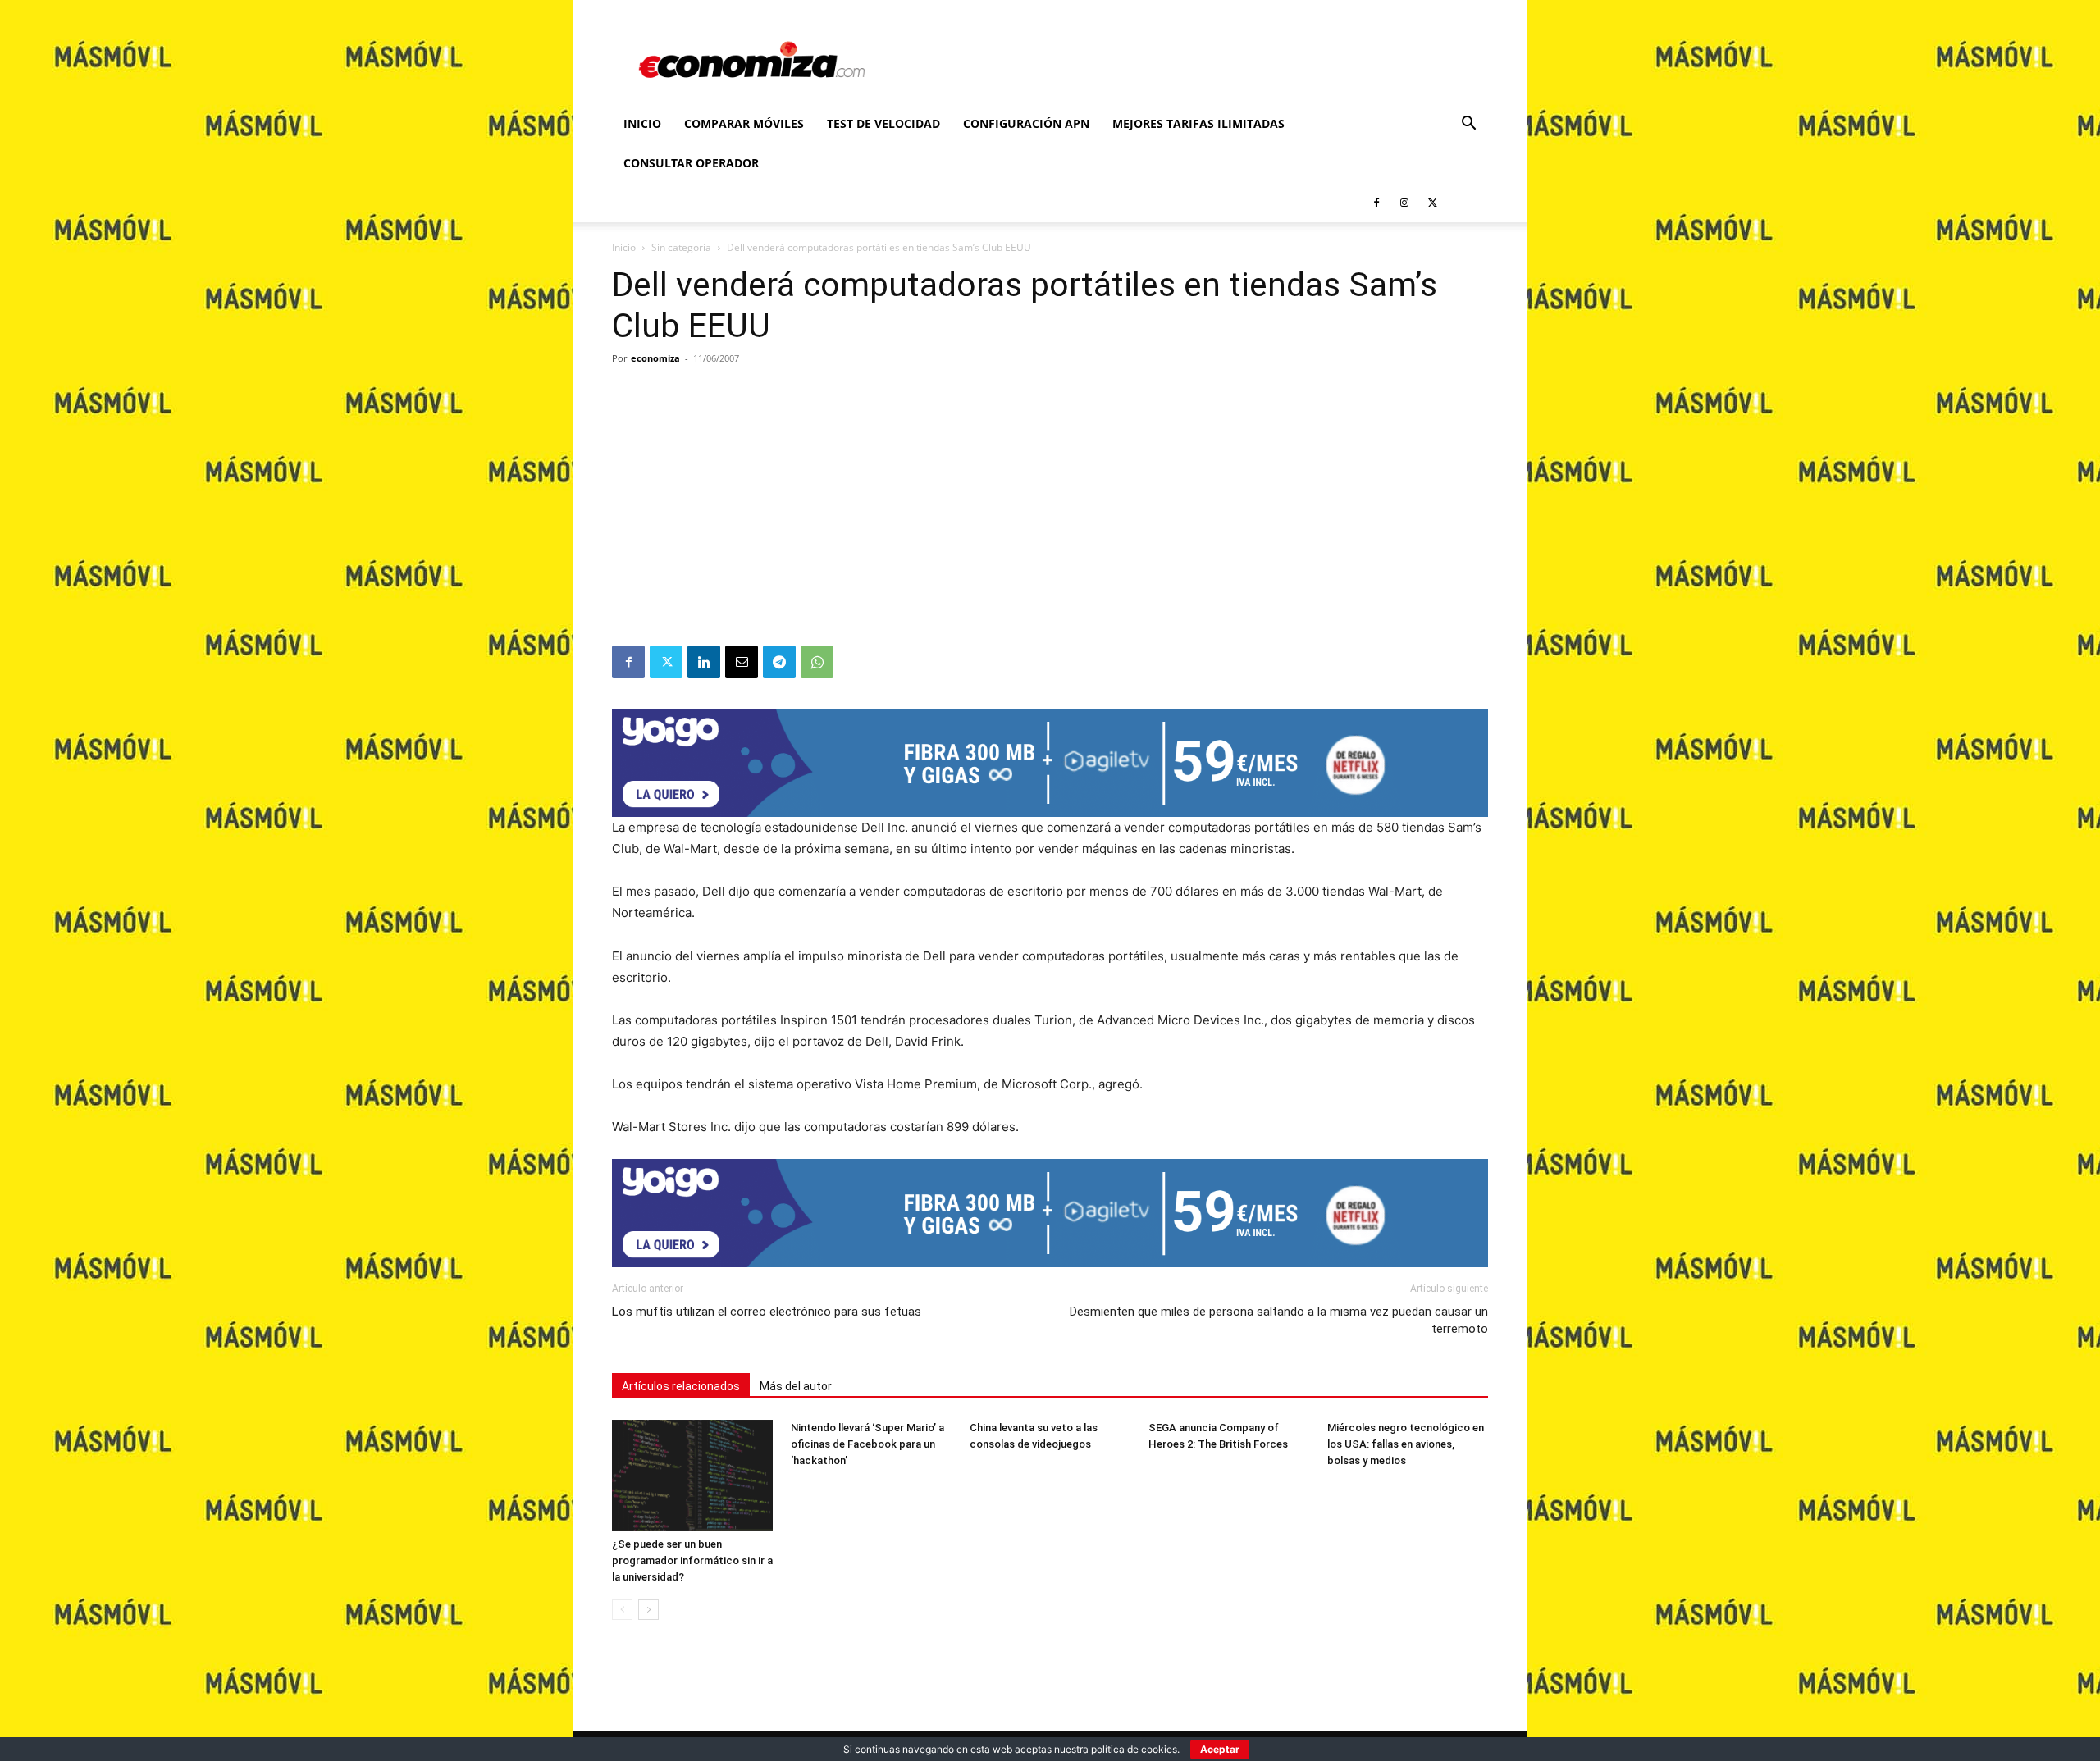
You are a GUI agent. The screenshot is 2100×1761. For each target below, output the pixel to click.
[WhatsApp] (817, 662)
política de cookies (1134, 1749)
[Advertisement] (1050, 522)
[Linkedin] (704, 662)
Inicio (642, 123)
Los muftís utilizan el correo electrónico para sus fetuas (767, 1312)
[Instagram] (1404, 203)
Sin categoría (681, 247)
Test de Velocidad (883, 123)
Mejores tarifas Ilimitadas (1198, 123)
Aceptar (1220, 1749)
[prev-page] (622, 1610)
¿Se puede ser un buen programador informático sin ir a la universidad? (692, 1560)
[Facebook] (1376, 203)
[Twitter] (1432, 203)
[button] (1468, 125)
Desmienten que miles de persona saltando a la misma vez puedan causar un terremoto (1279, 1320)
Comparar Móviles (744, 123)
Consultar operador (691, 163)
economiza (655, 358)
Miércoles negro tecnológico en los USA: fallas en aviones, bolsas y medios (1406, 1444)
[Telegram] (779, 662)
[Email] (742, 662)
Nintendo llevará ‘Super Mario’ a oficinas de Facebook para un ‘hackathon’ (867, 1444)
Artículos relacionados (681, 1386)
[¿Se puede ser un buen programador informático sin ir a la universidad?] (692, 1475)
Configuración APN (1026, 123)
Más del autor (796, 1386)
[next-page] (648, 1610)
